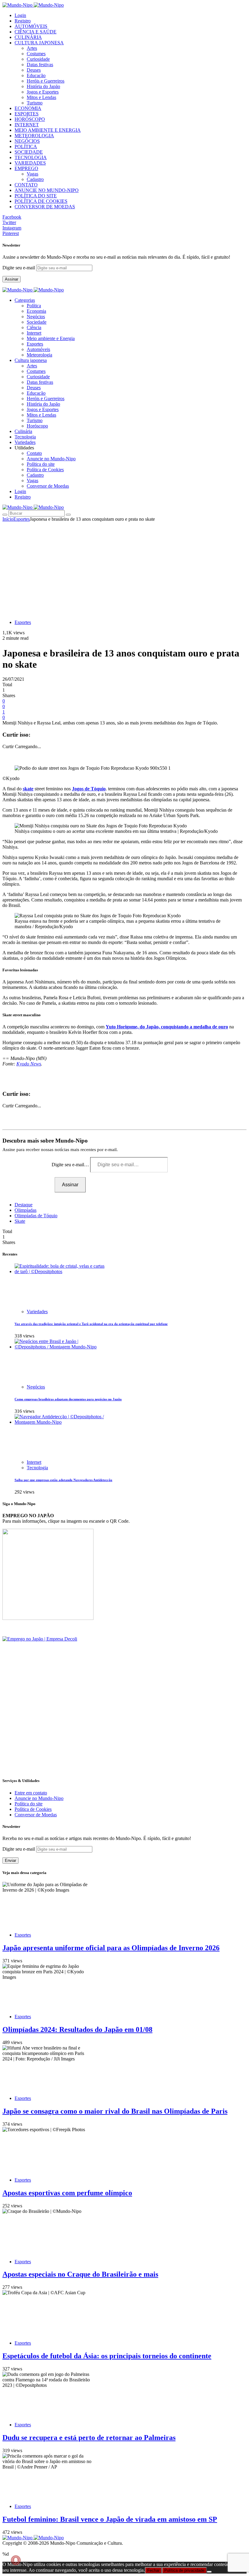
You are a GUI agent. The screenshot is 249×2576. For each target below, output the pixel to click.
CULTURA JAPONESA (39, 43)
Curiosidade (38, 59)
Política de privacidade (184, 2570)
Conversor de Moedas (48, 486)
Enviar (10, 1860)
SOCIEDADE (29, 152)
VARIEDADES (30, 163)
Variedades (37, 1312)
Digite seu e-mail (19, 268)
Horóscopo (37, 426)
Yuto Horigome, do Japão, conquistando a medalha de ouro (167, 1027)
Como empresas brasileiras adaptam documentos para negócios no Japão (68, 1399)
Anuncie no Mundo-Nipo (51, 459)
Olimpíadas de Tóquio (36, 1216)
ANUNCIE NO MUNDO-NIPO (47, 190)
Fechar (153, 2570)
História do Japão (43, 86)
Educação (36, 75)
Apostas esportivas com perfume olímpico (67, 2193)
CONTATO (26, 185)
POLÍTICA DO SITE (36, 196)
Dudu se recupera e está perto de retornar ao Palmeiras (89, 2438)
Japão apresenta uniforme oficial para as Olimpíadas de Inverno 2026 (111, 1948)
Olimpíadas (26, 1210)
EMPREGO (26, 168)
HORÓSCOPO (30, 119)
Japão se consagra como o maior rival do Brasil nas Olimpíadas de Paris (115, 2111)
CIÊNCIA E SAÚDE (36, 32)
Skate (20, 1221)
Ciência (34, 327)
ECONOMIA (28, 108)
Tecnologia (37, 1468)
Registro (23, 21)
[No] (209, 2572)
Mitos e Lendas (41, 97)
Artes (32, 48)
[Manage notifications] (16, 2560)
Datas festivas (40, 65)
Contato (34, 453)
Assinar (12, 279)
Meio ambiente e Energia (51, 338)
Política (34, 306)
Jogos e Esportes (43, 92)
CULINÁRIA (28, 37)
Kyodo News (29, 1064)
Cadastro (35, 179)
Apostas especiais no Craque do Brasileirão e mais (80, 2274)
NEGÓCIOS (27, 141)
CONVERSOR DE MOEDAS (45, 207)
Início (8, 519)
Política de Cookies (45, 470)
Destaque (24, 1205)
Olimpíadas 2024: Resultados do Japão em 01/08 (77, 2029)
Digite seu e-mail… (71, 1165)
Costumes (36, 54)
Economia (36, 311)
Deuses (34, 70)
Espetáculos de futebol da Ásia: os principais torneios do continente (107, 2356)
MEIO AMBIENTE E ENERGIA (48, 130)
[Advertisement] (124, 567)
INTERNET (27, 125)
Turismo (35, 103)
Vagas (32, 174)
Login (20, 15)
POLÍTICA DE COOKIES (41, 201)
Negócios (36, 317)
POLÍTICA (26, 147)
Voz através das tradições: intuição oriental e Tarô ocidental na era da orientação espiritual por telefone (91, 1324)
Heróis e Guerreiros (46, 81)
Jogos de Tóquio (89, 789)
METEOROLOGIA (34, 136)
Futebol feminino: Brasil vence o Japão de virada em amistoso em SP (110, 2519)
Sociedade (37, 322)
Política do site (41, 464)
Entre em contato (31, 1793)
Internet (34, 333)
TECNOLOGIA (31, 157)
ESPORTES (27, 114)
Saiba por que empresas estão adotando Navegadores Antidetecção (63, 1480)
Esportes (35, 344)
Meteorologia (39, 355)
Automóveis (38, 349)
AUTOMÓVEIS (31, 26)
